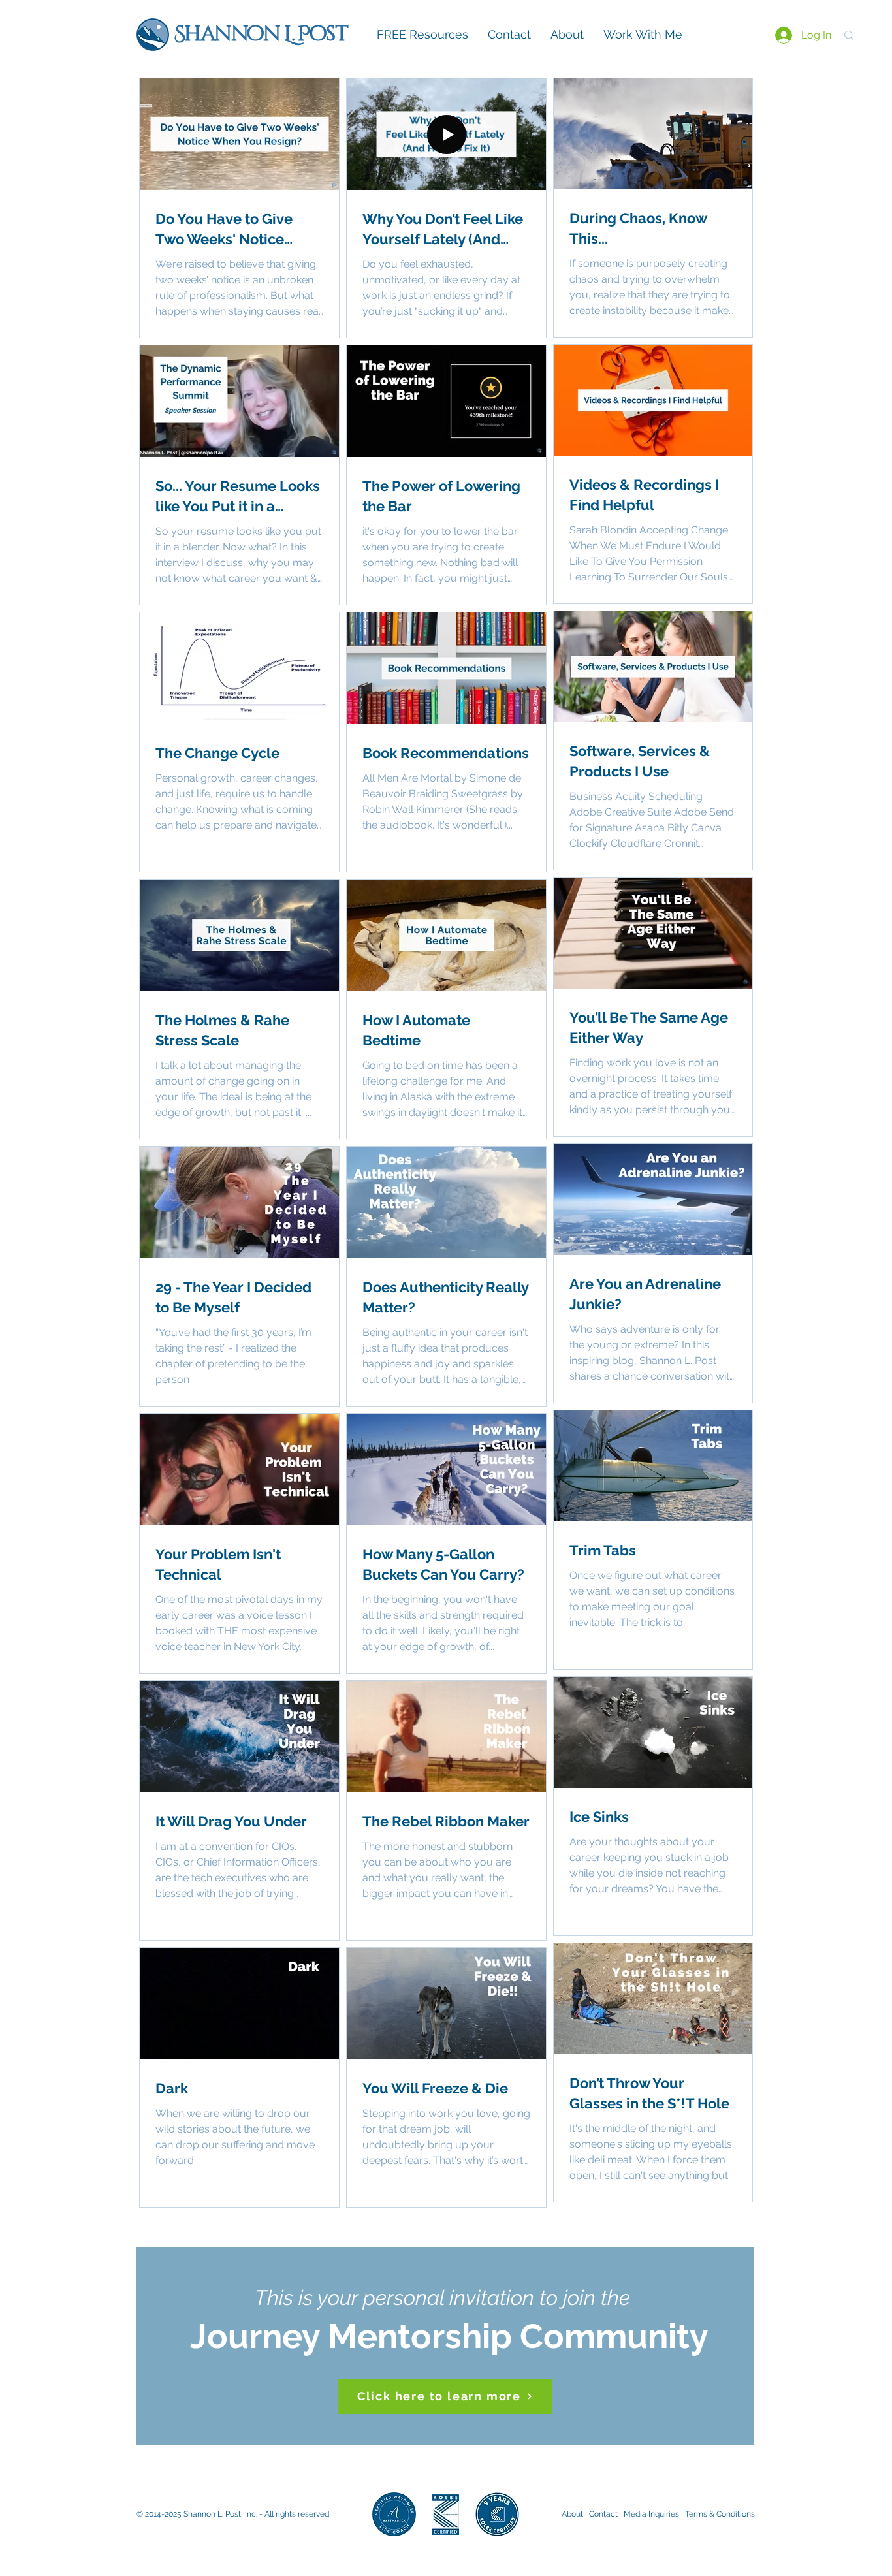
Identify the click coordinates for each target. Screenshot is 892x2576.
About (572, 2514)
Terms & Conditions (720, 2514)
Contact (605, 2514)
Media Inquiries (653, 2514)
